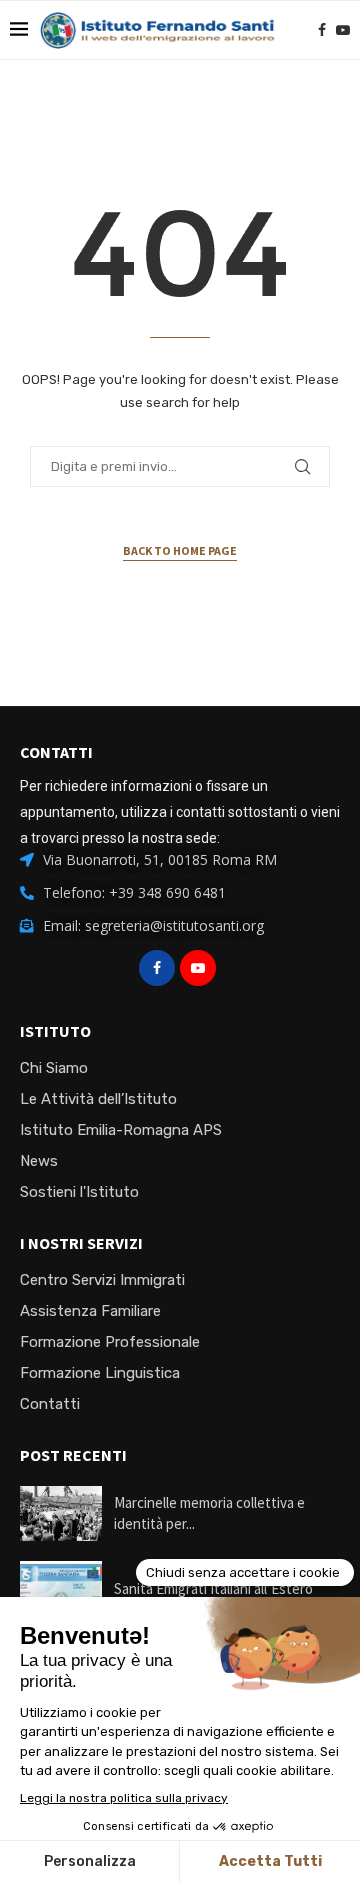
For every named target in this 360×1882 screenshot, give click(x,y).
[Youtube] (343, 30)
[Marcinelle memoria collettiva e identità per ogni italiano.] (61, 1513)
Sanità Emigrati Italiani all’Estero (213, 1588)
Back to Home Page (180, 550)
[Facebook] (322, 30)
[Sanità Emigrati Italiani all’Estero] (61, 1588)
